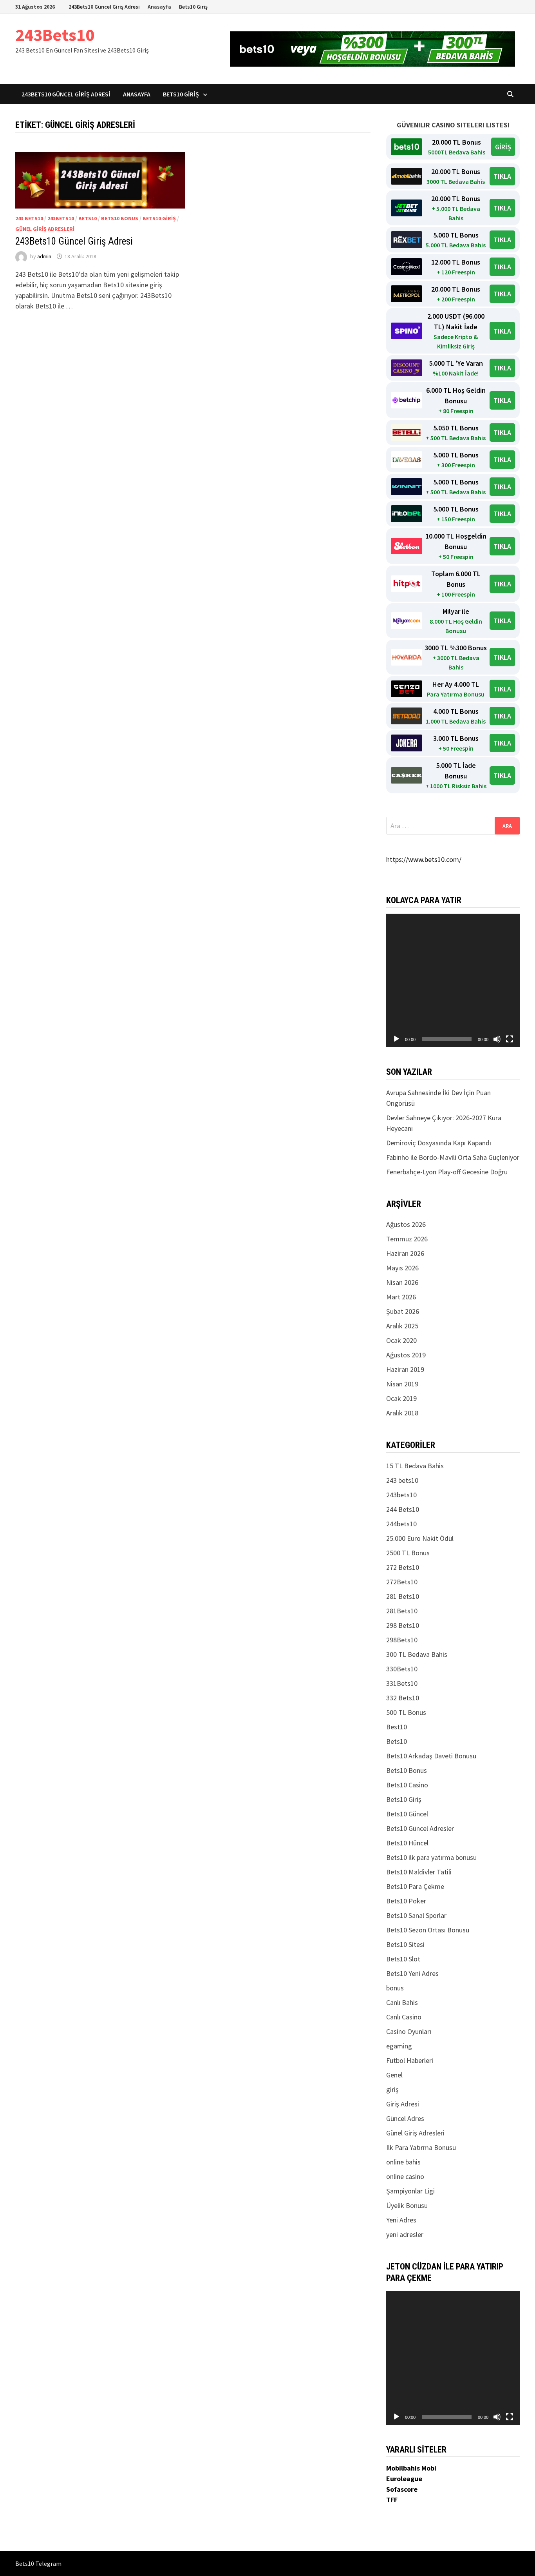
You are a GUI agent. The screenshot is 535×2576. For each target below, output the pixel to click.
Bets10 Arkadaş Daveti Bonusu (431, 1756)
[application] (453, 981)
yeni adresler (405, 2234)
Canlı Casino (404, 2017)
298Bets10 (402, 1640)
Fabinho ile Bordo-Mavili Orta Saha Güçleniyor (453, 1157)
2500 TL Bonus (408, 1553)
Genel (394, 2075)
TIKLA (502, 176)
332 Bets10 (403, 1698)
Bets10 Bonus (120, 218)
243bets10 (61, 218)
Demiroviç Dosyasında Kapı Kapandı (439, 1143)
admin (44, 256)
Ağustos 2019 (406, 1355)
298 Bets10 (403, 1625)
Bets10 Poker (406, 1901)
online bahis (403, 2162)
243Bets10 (55, 35)
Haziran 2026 (405, 1253)
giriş (392, 2089)
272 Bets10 (403, 1567)
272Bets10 (402, 1582)
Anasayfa (159, 7)
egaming (399, 2046)
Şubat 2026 (403, 1311)
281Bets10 (402, 1611)
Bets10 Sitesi (405, 1944)
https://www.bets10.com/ (424, 859)
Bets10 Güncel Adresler (420, 1828)
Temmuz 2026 (407, 1239)
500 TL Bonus (406, 1712)
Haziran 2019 (405, 1369)
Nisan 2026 (402, 1282)
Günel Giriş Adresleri (45, 229)
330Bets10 (402, 1669)
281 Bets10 (403, 1596)
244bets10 (401, 1524)
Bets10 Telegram (38, 2563)
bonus (395, 1988)
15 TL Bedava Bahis (415, 1466)
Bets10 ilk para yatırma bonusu (431, 1857)
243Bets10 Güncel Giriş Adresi (104, 7)
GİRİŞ (503, 147)
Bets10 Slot (403, 1959)
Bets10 (88, 218)
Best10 (397, 1727)
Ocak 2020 (401, 1340)
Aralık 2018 (402, 1413)
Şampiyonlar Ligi (410, 2191)
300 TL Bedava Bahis (417, 1654)
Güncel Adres (405, 2118)
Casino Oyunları (409, 2031)
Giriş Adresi (403, 2104)
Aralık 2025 (402, 1326)
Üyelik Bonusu (407, 2205)
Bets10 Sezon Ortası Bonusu (428, 1930)
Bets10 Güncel (407, 1814)
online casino (405, 2176)
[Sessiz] (497, 1039)
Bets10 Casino (407, 1785)
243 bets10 (29, 218)
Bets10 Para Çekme (415, 1886)
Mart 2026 (401, 1297)
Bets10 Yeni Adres (412, 1973)
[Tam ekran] (510, 1039)
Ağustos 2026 (406, 1224)
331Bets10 (402, 1683)
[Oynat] (396, 1039)
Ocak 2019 (401, 1398)
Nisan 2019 (402, 1384)
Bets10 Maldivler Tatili (419, 1872)
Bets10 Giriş (193, 7)
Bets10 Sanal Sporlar (416, 1915)
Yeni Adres (401, 2220)
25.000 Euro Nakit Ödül (420, 1538)
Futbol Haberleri (410, 2060)
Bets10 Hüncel (407, 1843)
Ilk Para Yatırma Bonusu (421, 2147)
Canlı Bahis (402, 2002)
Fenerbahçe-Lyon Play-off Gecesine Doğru (447, 1172)
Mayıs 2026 (402, 1268)
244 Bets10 (403, 1509)
